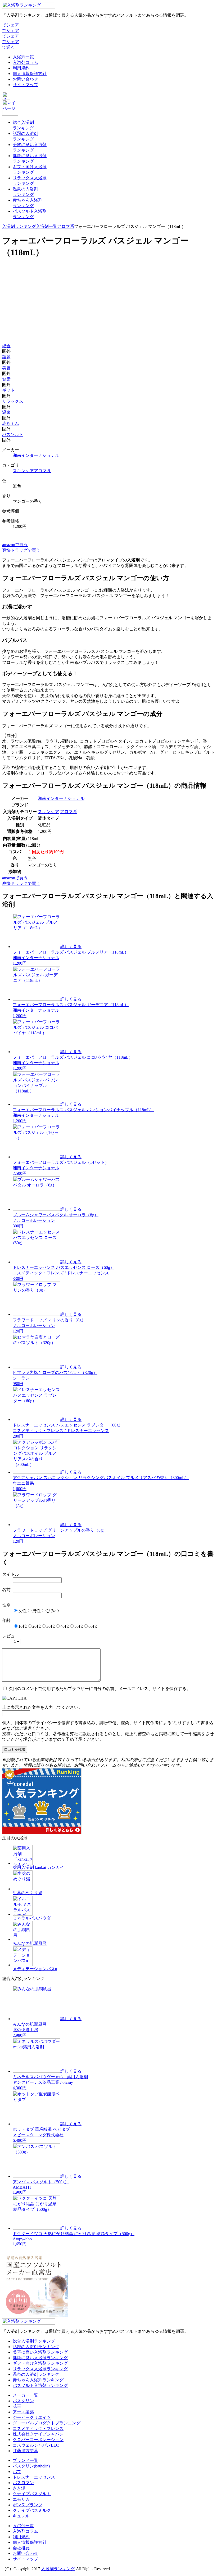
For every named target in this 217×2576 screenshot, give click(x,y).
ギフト (8, 390)
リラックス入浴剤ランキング (40, 2369)
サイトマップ (25, 85)
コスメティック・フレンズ (38, 2429)
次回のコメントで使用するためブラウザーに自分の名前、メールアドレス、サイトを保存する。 (100, 1689)
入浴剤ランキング (19, 226)
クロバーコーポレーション (38, 2440)
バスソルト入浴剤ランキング (40, 2385)
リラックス (13, 401)
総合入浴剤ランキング (34, 2341)
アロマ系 (66, 226)
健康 (6, 379)
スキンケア (23, 471)
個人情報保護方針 (30, 74)
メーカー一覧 (25, 2395)
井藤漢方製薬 (25, 2451)
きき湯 (19, 2488)
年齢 (6, 1620)
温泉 (6, 412)
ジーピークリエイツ (32, 2417)
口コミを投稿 (15, 1750)
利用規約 (21, 68)
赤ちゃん (11, 423)
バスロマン (23, 2483)
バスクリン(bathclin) (31, 2466)
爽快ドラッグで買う (21, 550)
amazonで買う (15, 545)
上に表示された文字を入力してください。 (42, 1707)
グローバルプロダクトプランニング (47, 2423)
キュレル (21, 2516)
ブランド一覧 (25, 2460)
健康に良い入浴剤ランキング (40, 2358)
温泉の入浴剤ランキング (36, 2374)
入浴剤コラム (25, 62)
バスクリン (23, 2401)
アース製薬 (23, 2412)
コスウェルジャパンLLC (36, 2445)
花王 (17, 2406)
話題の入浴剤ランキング (36, 2347)
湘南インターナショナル (36, 455)
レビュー (11, 1636)
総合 (6, 346)
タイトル (11, 1574)
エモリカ (21, 2499)
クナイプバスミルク (32, 2510)
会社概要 (21, 2548)
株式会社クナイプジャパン (38, 2434)
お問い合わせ (25, 79)
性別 (6, 1605)
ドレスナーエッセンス (34, 2477)
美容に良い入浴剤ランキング (40, 2352)
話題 (6, 357)
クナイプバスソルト (32, 2494)
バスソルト (13, 435)
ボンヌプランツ (28, 2505)
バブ (17, 2472)
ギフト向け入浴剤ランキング (40, 2363)
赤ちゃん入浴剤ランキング (38, 2380)
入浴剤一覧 (23, 57)
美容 (6, 368)
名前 (6, 1590)
